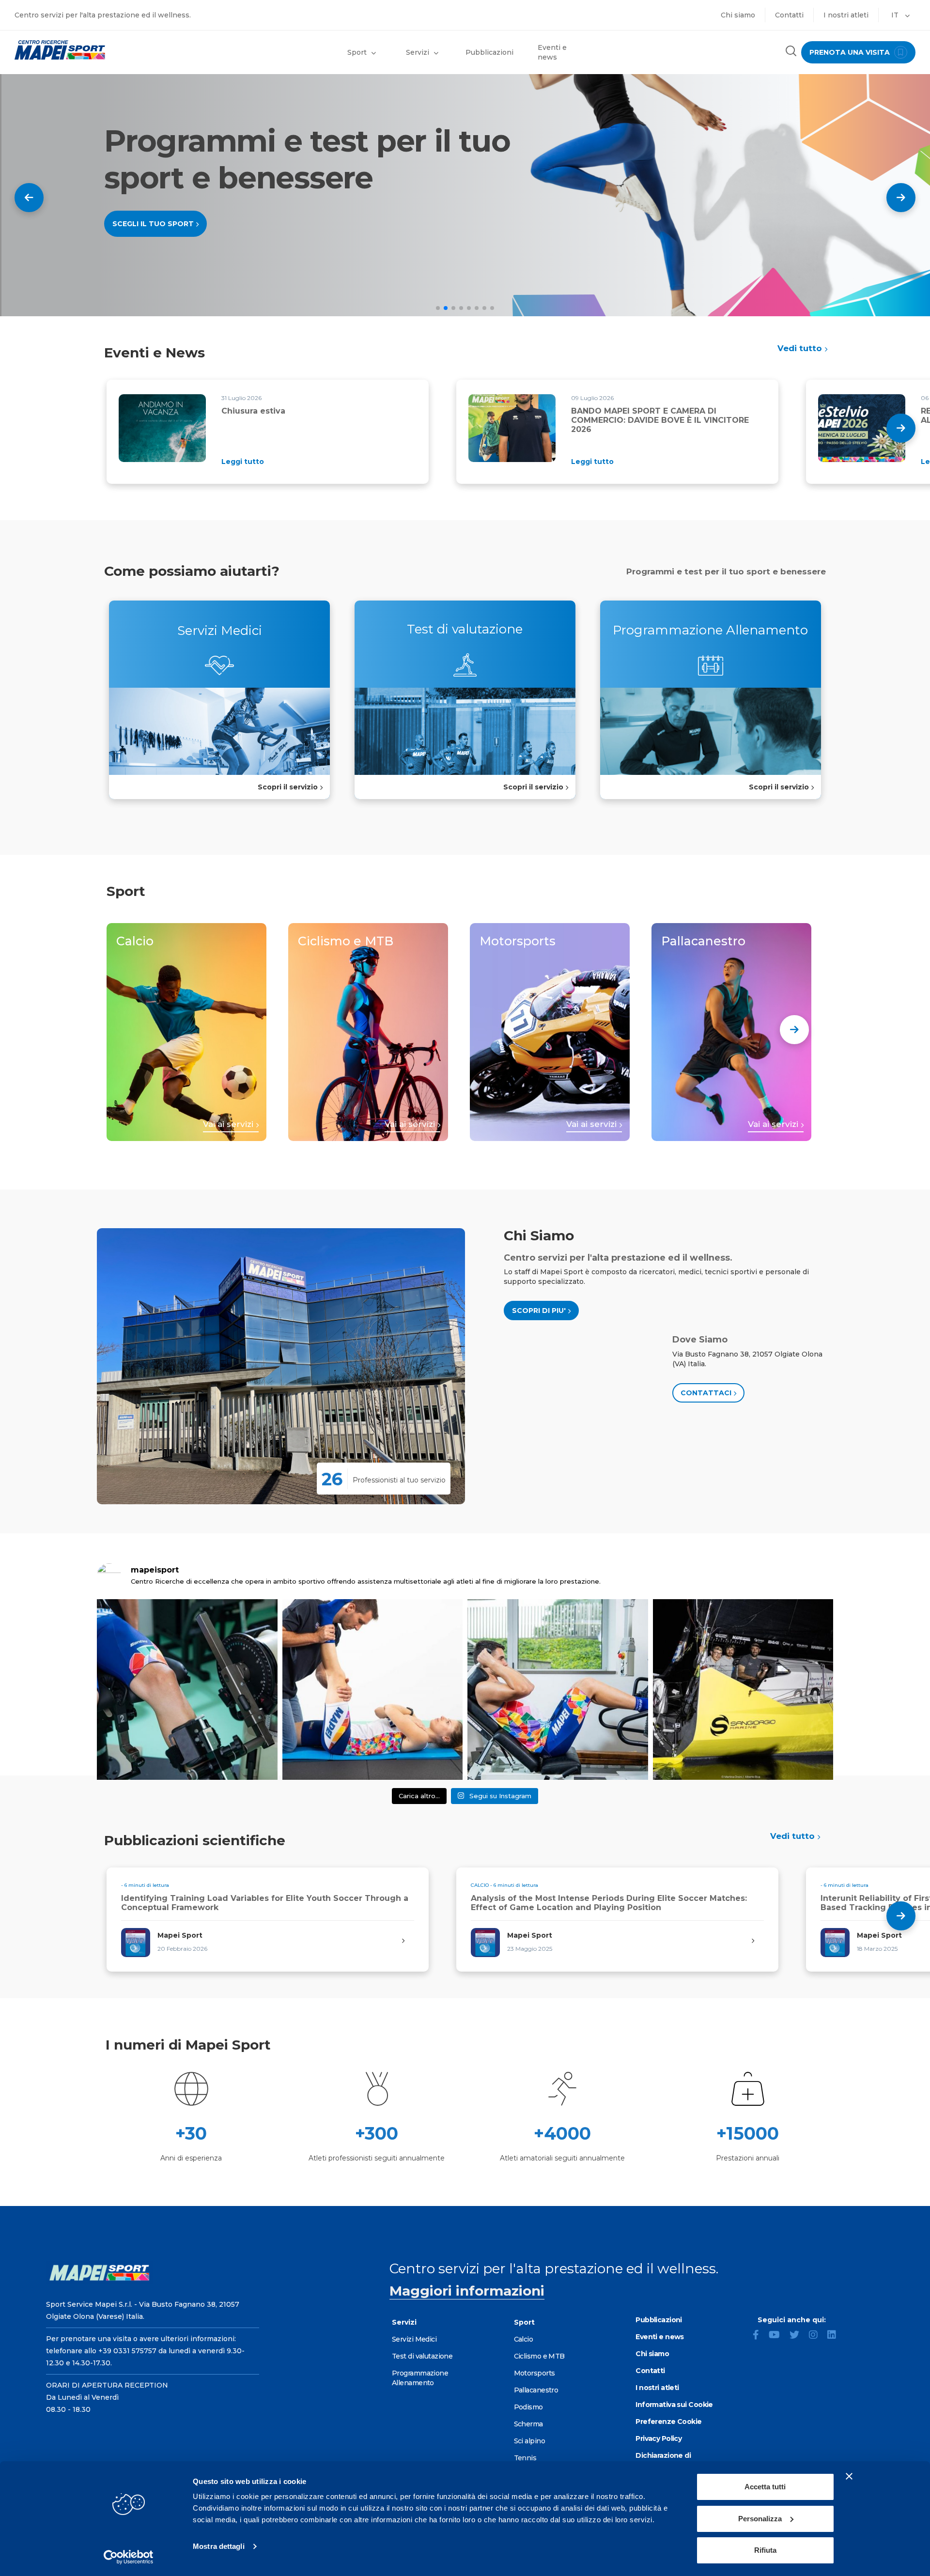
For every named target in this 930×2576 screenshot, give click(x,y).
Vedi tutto (801, 348)
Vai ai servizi (229, 1124)
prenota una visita (851, 52)
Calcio (524, 2339)
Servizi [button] (418, 52)
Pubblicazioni (489, 52)
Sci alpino (529, 2441)
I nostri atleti (846, 15)
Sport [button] (357, 52)
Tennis (525, 2458)
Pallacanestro (536, 2390)
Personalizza (760, 2519)
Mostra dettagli (219, 2546)
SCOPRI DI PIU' (540, 1311)
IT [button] (896, 15)
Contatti (789, 15)
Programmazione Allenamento (420, 2378)
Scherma (528, 2424)
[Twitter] (798, 2336)
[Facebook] (760, 2336)
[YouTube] (778, 2336)
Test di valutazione (422, 2356)
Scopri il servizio (289, 787)
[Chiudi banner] (849, 2476)
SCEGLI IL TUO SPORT (154, 224)
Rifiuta (765, 2550)
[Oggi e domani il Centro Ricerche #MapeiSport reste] (558, 1689)
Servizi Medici (414, 2339)
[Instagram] (817, 2336)
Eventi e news (552, 52)
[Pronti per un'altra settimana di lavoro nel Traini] (373, 1689)
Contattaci (707, 1393)
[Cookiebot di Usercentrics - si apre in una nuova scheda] (129, 2557)
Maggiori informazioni (467, 2291)
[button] (901, 198)
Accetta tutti (765, 2487)
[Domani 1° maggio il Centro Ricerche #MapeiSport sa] (187, 1689)
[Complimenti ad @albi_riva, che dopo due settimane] (743, 1689)
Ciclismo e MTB (539, 2356)
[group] (268, 432)
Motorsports (535, 2373)
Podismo (528, 2407)
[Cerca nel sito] (791, 52)
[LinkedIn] (836, 2336)
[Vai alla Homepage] (116, 50)
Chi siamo (738, 15)
